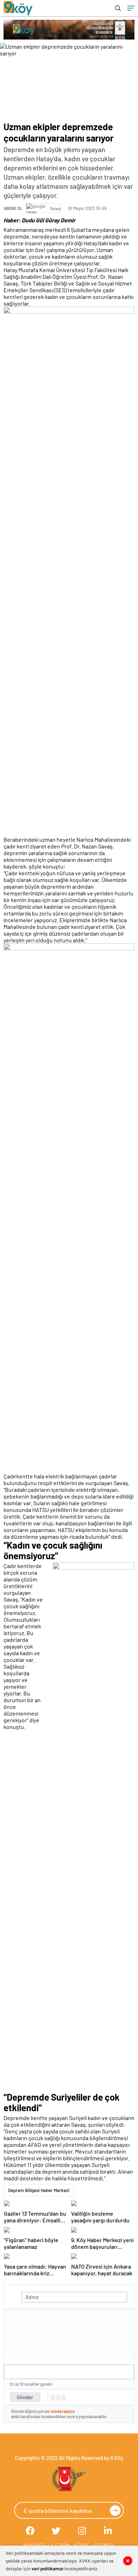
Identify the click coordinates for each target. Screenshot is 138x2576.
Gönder (25, 2397)
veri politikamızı (47, 2569)
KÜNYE (82, 2545)
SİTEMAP (103, 2545)
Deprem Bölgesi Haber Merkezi (39, 2190)
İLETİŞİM (60, 2545)
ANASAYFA (35, 2545)
